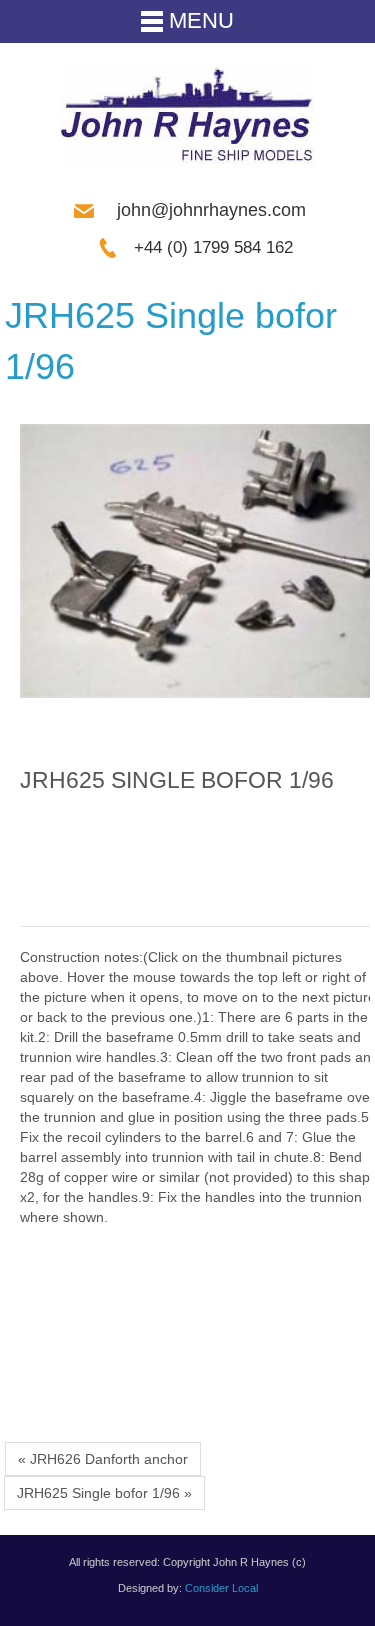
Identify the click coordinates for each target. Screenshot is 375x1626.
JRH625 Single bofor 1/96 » (104, 1493)
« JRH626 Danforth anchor (103, 1459)
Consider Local (221, 1588)
